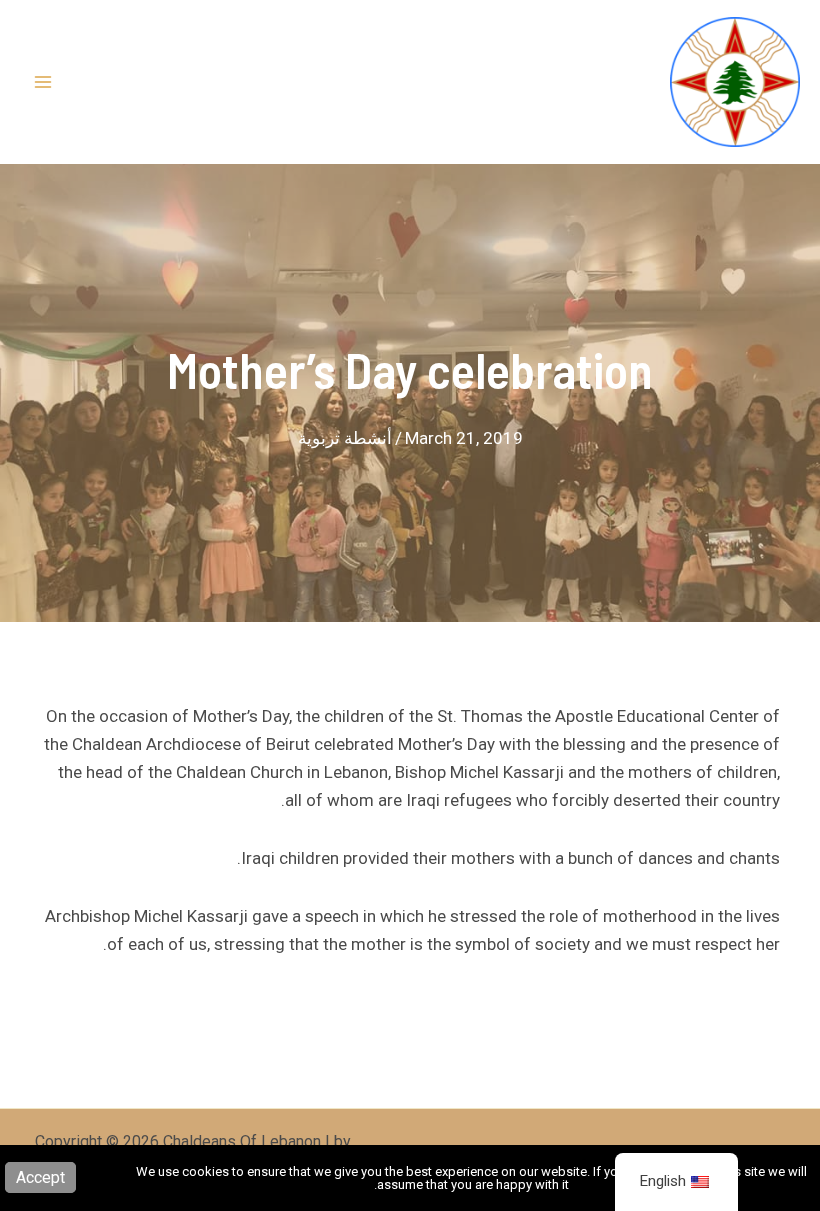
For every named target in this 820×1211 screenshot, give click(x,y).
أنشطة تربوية (345, 438)
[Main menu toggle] (43, 82)
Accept (40, 1177)
